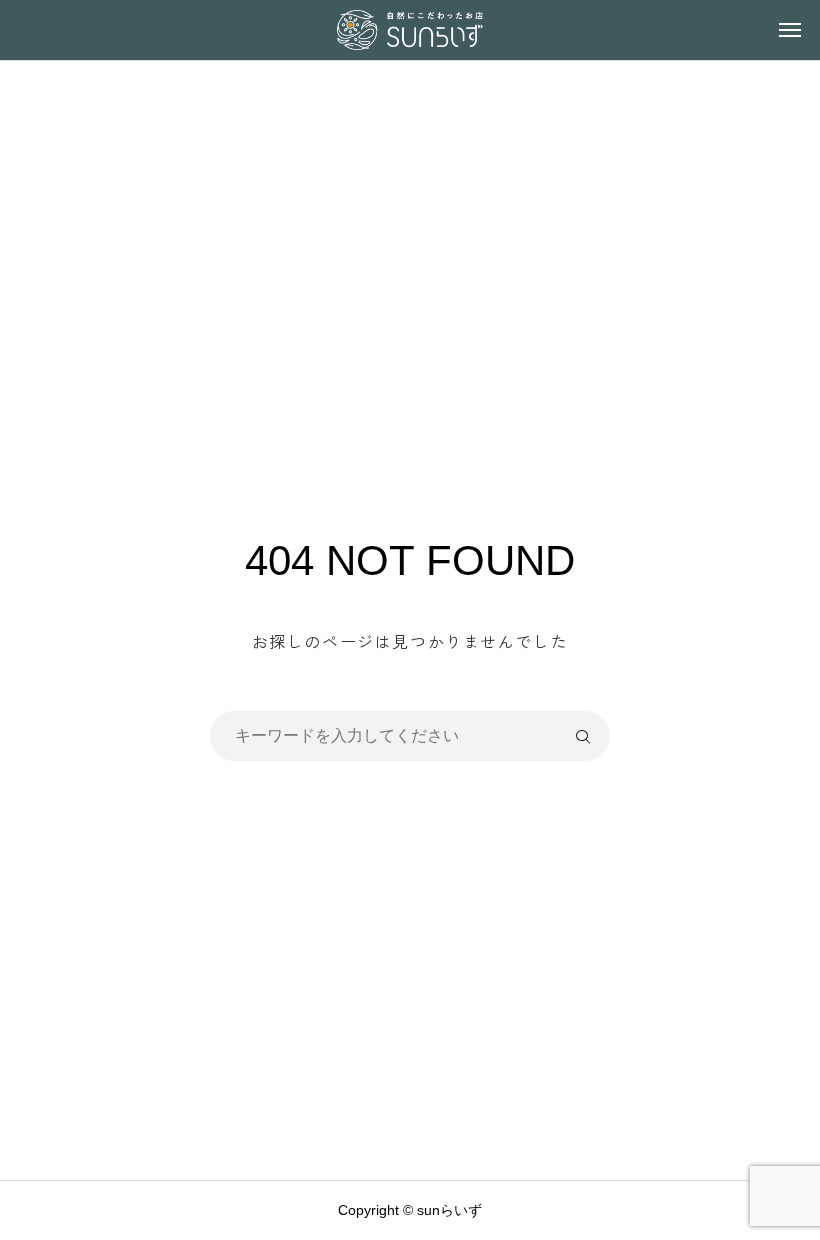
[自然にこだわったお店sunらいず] (409, 30)
